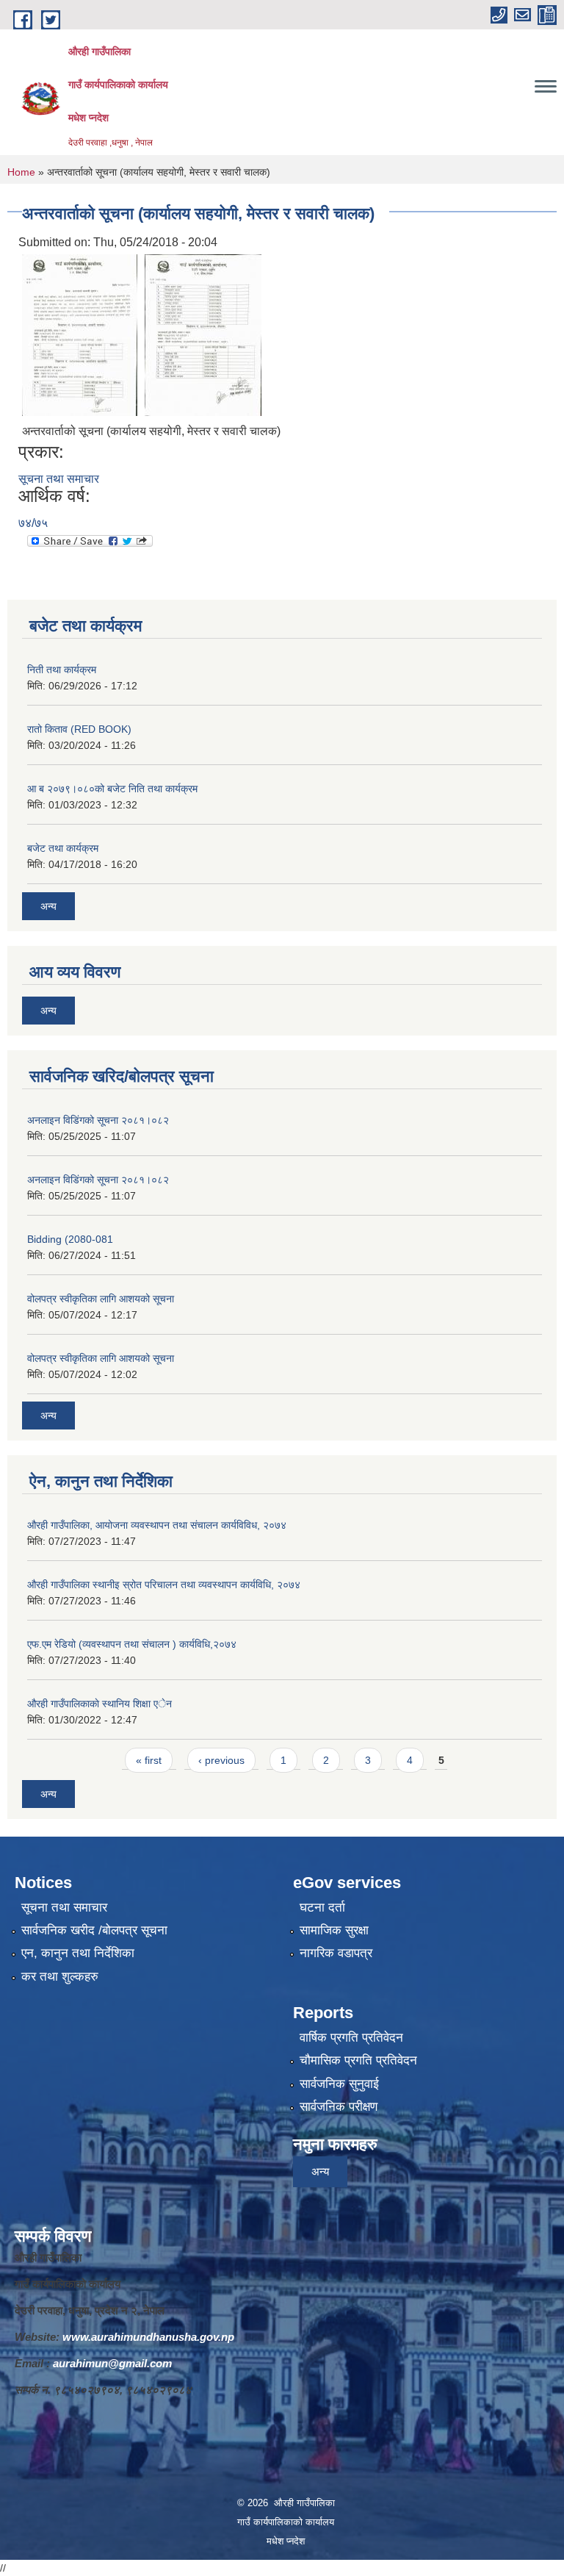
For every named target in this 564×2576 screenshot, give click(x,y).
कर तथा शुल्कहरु (60, 1977)
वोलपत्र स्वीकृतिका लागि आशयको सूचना (101, 1299)
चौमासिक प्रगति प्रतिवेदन (358, 2060)
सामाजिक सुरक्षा (334, 1930)
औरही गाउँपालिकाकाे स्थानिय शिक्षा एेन (100, 1704)
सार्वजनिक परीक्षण (339, 2107)
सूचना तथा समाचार (59, 479)
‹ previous (221, 1760)
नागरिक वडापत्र (336, 1953)
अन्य (48, 906)
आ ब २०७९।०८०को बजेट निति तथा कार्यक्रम (112, 789)
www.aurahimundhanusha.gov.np (148, 2337)
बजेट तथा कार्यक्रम (63, 848)
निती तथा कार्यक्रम (62, 670)
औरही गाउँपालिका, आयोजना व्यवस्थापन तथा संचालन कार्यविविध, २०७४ (157, 1525)
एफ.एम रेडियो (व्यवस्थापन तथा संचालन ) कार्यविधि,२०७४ (132, 1644)
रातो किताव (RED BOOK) (79, 729)
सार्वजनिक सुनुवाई (339, 2084)
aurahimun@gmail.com (112, 2363)
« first (149, 1760)
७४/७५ (33, 523)
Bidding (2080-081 (70, 1239)
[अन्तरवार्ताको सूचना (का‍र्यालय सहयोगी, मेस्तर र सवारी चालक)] (80, 335)
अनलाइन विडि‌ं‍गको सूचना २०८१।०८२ (98, 1120)
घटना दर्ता (322, 1908)
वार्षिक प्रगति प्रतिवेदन (351, 2038)
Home (21, 172)
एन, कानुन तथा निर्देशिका (78, 1953)
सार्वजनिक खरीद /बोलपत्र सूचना (94, 1930)
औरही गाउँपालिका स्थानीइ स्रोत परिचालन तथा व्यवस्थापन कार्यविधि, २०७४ (164, 1585)
